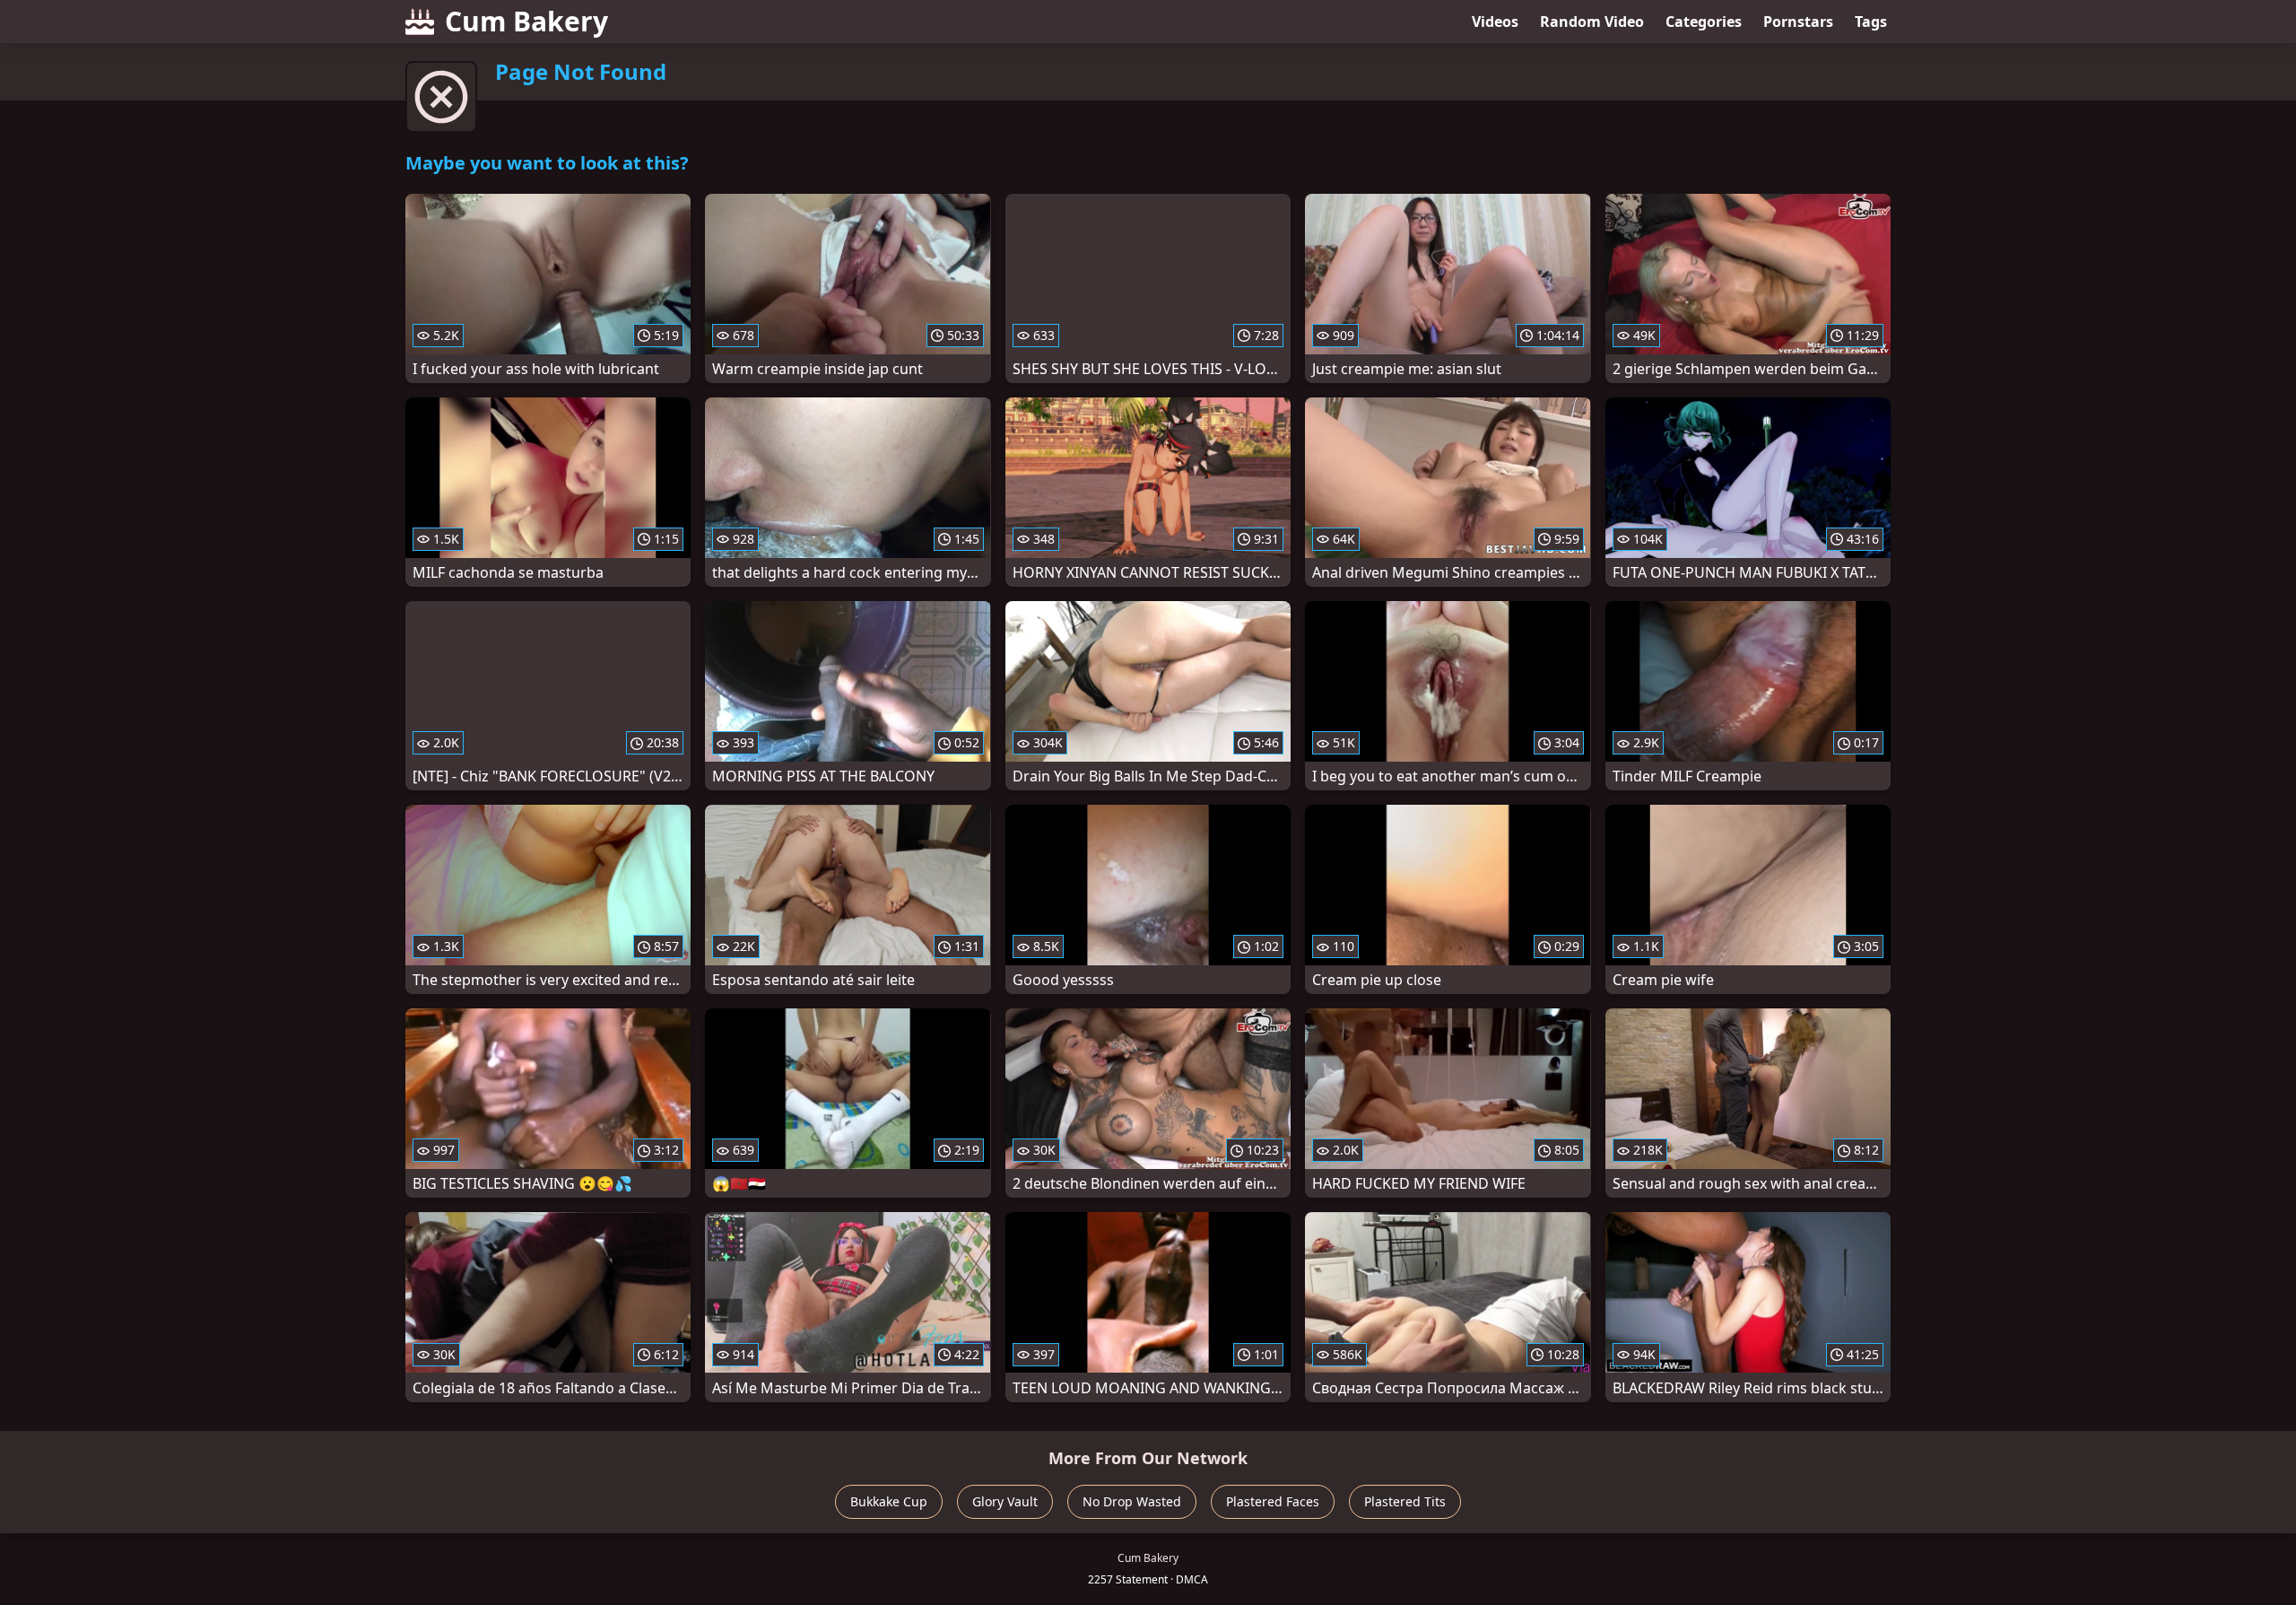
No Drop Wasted (1132, 1501)
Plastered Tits (1405, 1501)
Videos (1495, 22)
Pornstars (1798, 22)
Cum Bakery (526, 21)
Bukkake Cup (889, 1501)
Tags (1871, 22)
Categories (1704, 22)
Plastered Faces (1273, 1501)
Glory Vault (1005, 1501)
